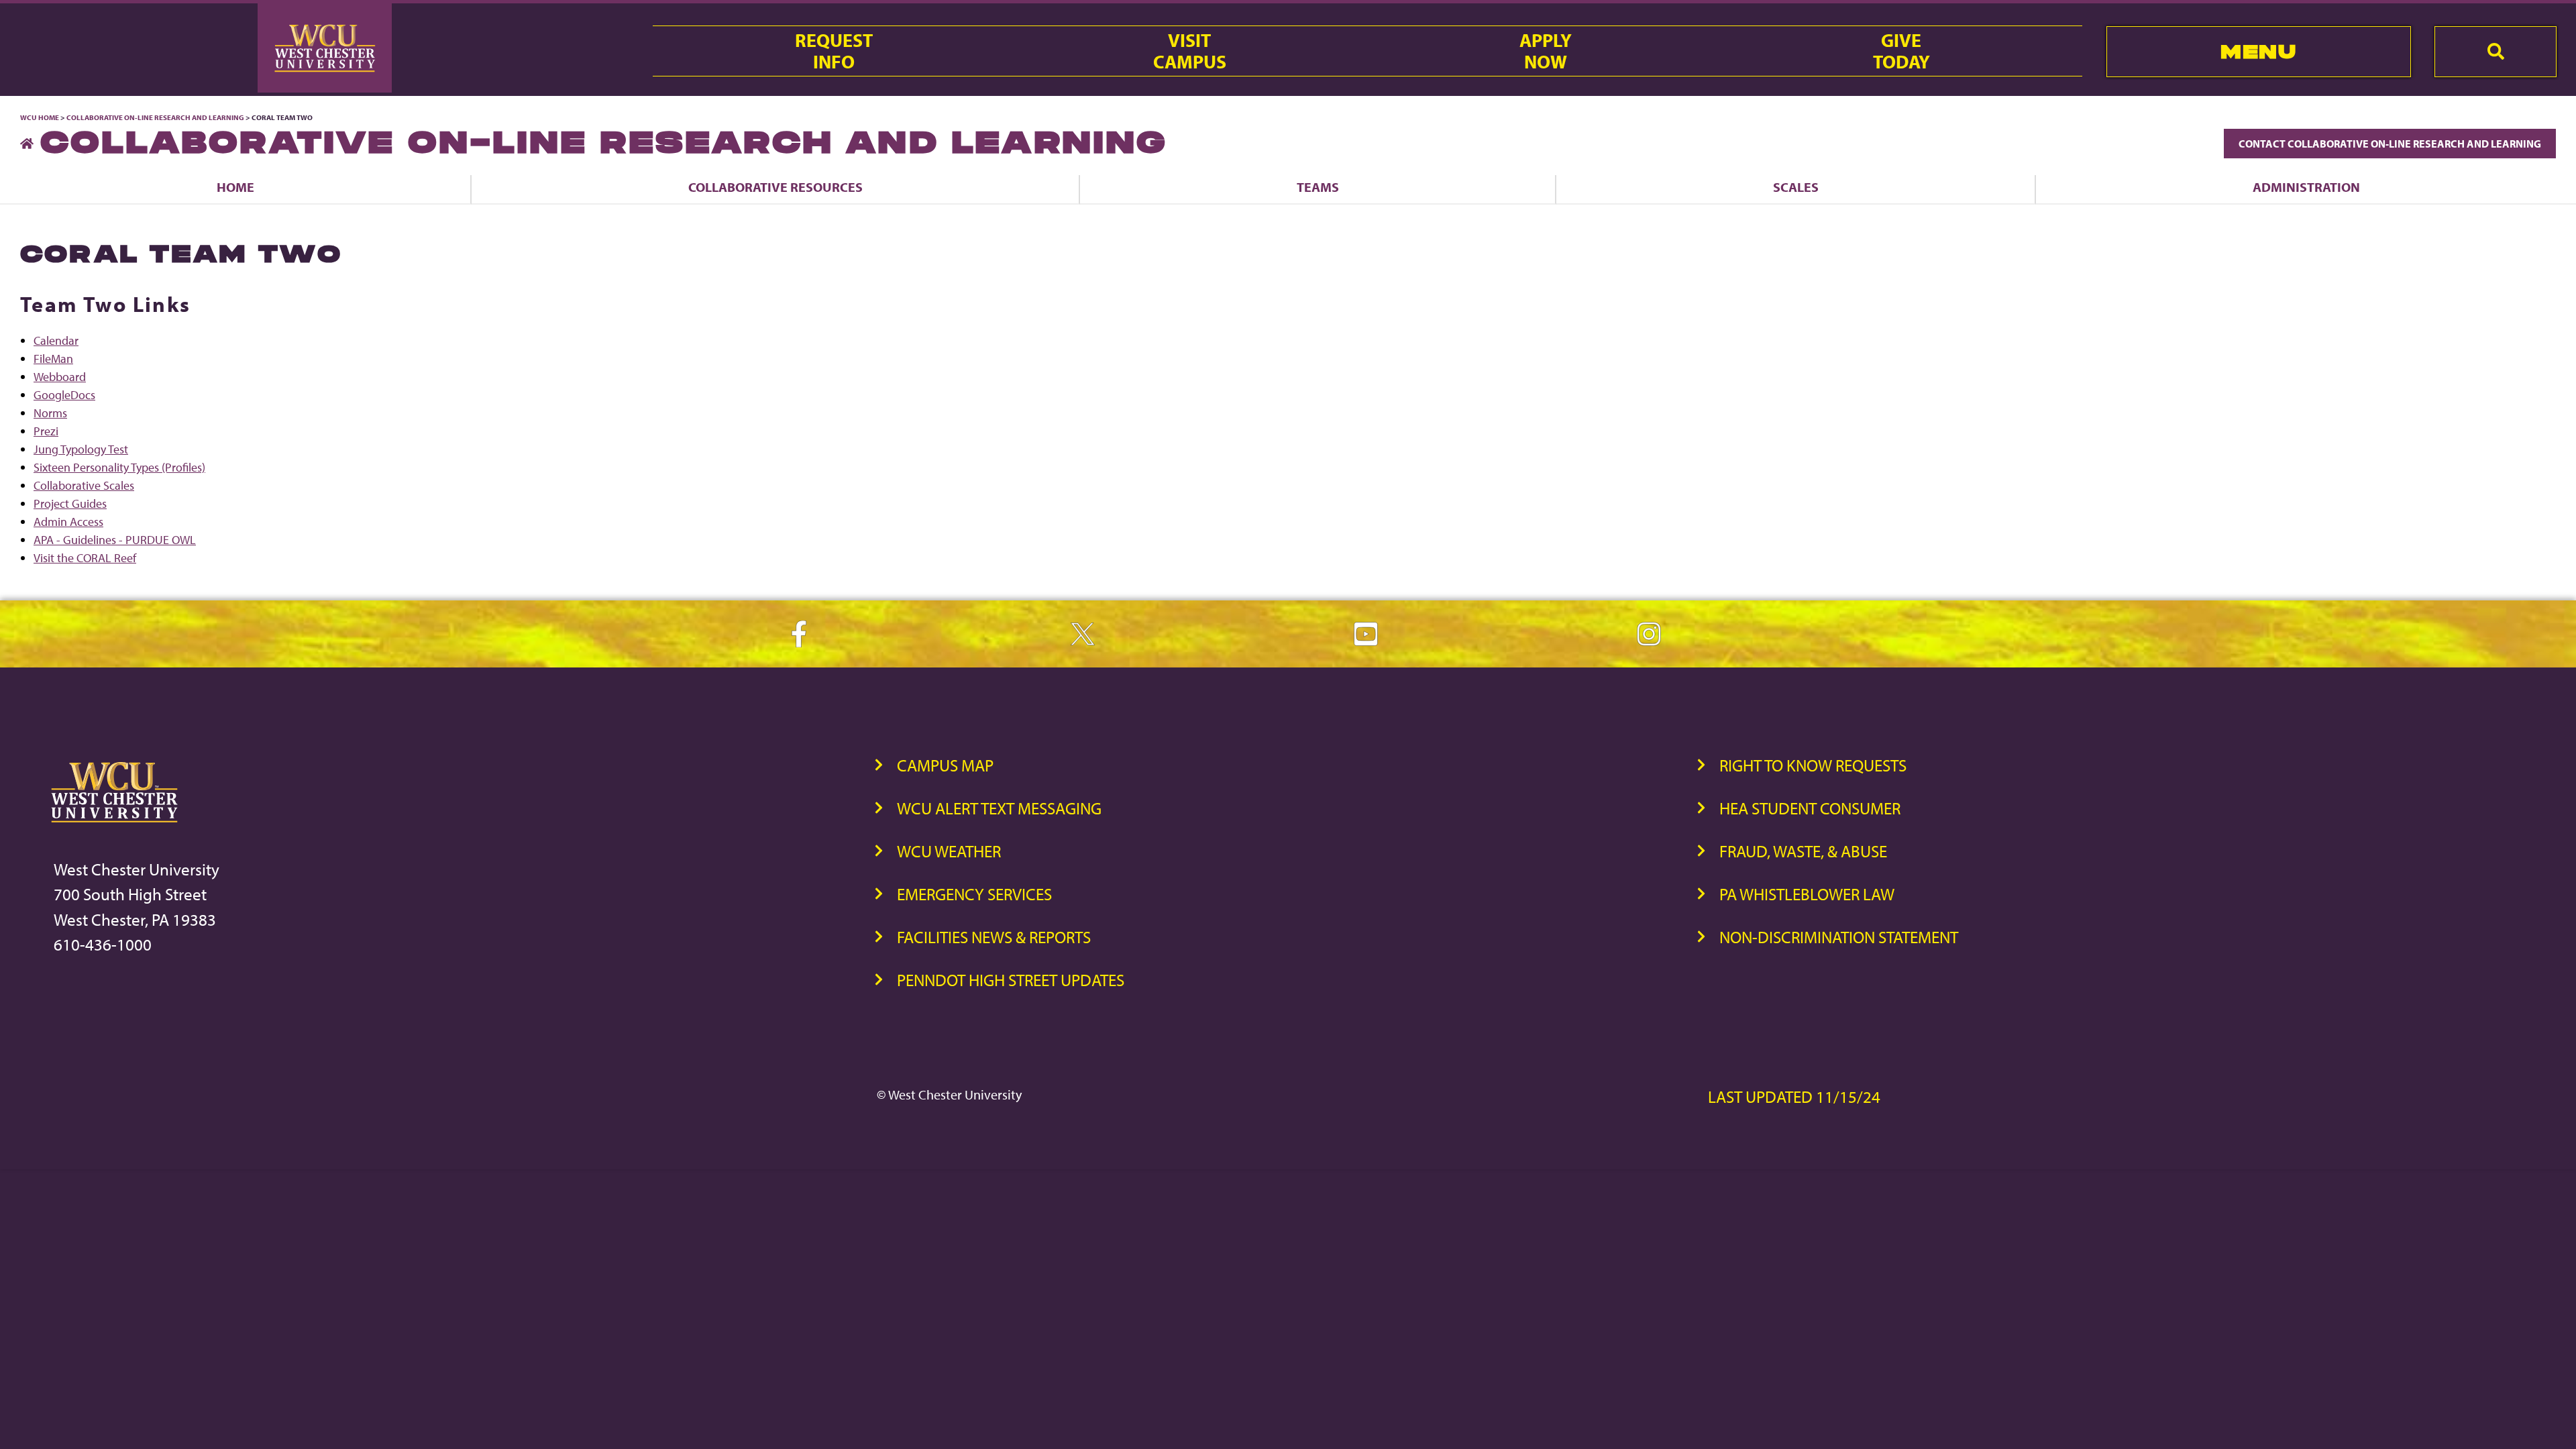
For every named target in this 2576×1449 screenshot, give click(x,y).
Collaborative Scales (84, 485)
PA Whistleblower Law (1807, 894)
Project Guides (70, 503)
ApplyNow (1546, 51)
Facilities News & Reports (994, 937)
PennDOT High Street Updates (1011, 980)
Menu (2258, 51)
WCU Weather (949, 851)
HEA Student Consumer (1810, 808)
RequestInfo (834, 51)
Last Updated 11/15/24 (1794, 1096)
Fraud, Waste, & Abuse (1803, 851)
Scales (1796, 187)
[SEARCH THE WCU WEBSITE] (2495, 52)
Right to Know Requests (1813, 765)
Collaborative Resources (775, 187)
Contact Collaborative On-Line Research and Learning (2390, 144)
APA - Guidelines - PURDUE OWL (115, 540)
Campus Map (945, 765)
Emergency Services (974, 894)
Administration (2306, 187)
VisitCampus (1190, 51)
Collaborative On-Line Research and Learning (155, 117)
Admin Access (68, 522)
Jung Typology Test (81, 449)
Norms (50, 413)
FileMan (53, 359)
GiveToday (1901, 51)
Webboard (60, 377)
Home (235, 187)
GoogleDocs (64, 395)
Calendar (56, 340)
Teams (1318, 187)
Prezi (46, 431)
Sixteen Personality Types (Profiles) (119, 467)
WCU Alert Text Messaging (999, 808)
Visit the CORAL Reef (85, 558)
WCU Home (40, 117)
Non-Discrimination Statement (1839, 937)
